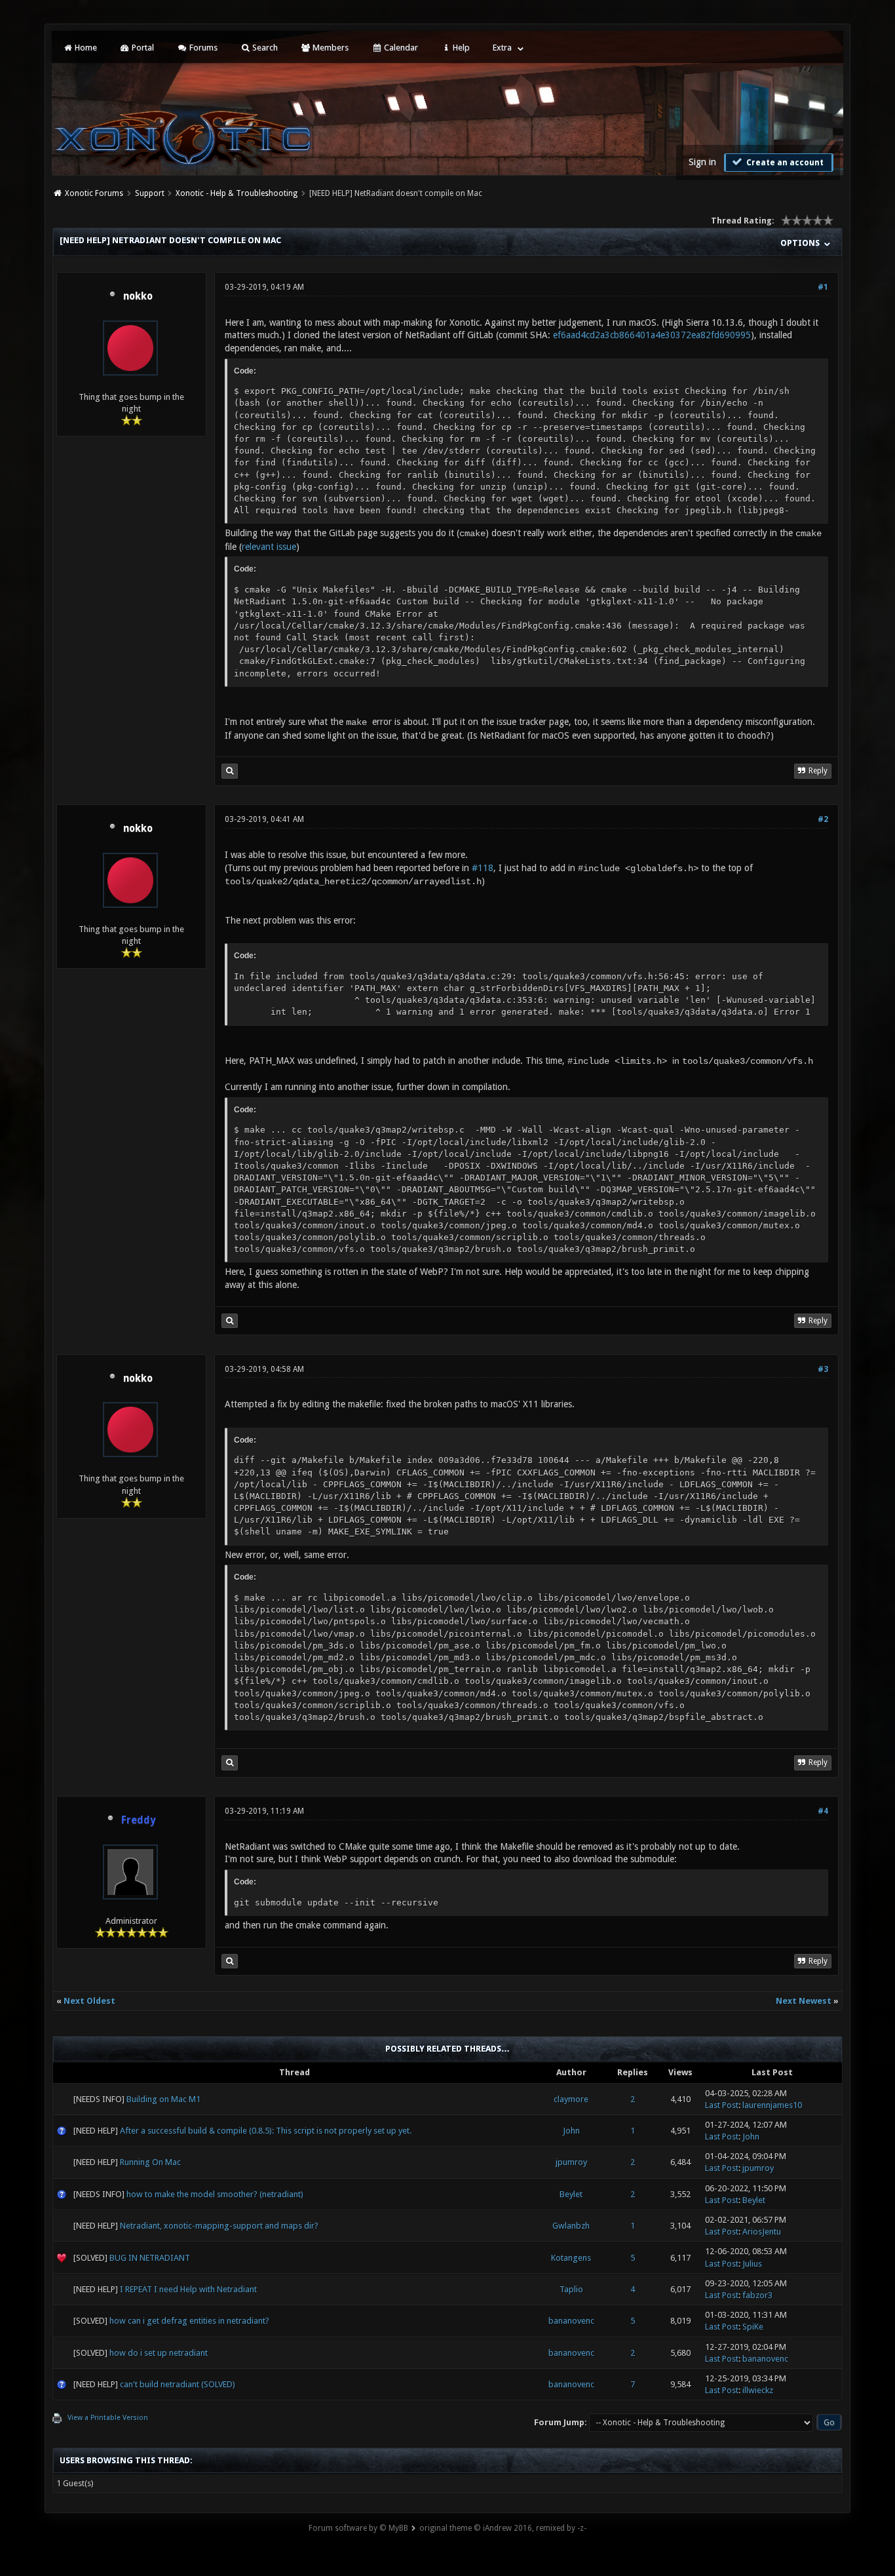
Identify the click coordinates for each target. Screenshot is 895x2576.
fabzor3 (757, 2295)
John (571, 2131)
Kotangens (571, 2258)
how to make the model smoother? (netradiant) (215, 2194)
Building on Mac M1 (163, 2099)
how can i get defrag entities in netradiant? (189, 2321)
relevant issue (269, 547)
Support (150, 193)
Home (85, 48)
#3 (823, 1369)
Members (330, 48)
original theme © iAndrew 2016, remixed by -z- (503, 2528)
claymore (571, 2099)
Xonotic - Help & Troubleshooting (237, 193)
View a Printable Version (108, 2418)
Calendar (400, 48)
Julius (752, 2264)
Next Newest (804, 2001)
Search (264, 48)
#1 (823, 287)
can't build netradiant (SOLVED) (178, 2384)
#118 (483, 868)
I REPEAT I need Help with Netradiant (188, 2289)
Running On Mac (150, 2162)
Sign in (702, 162)
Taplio (571, 2289)
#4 (823, 1811)
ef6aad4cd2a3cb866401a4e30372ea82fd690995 (652, 335)
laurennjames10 (772, 2105)
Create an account (784, 163)
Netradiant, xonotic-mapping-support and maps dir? (219, 2226)
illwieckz (758, 2390)
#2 (823, 819)
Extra (502, 48)
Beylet (571, 2194)
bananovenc (571, 2321)
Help (460, 48)
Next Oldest (89, 2001)
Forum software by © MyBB (358, 2528)
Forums (202, 48)
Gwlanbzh (571, 2226)
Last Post (722, 2105)
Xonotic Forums (94, 193)
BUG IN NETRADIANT (150, 2258)
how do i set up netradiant (159, 2353)
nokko (138, 296)
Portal (142, 48)
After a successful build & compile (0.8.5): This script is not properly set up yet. (266, 2131)
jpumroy (571, 2162)
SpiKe (753, 2327)
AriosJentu (762, 2232)
